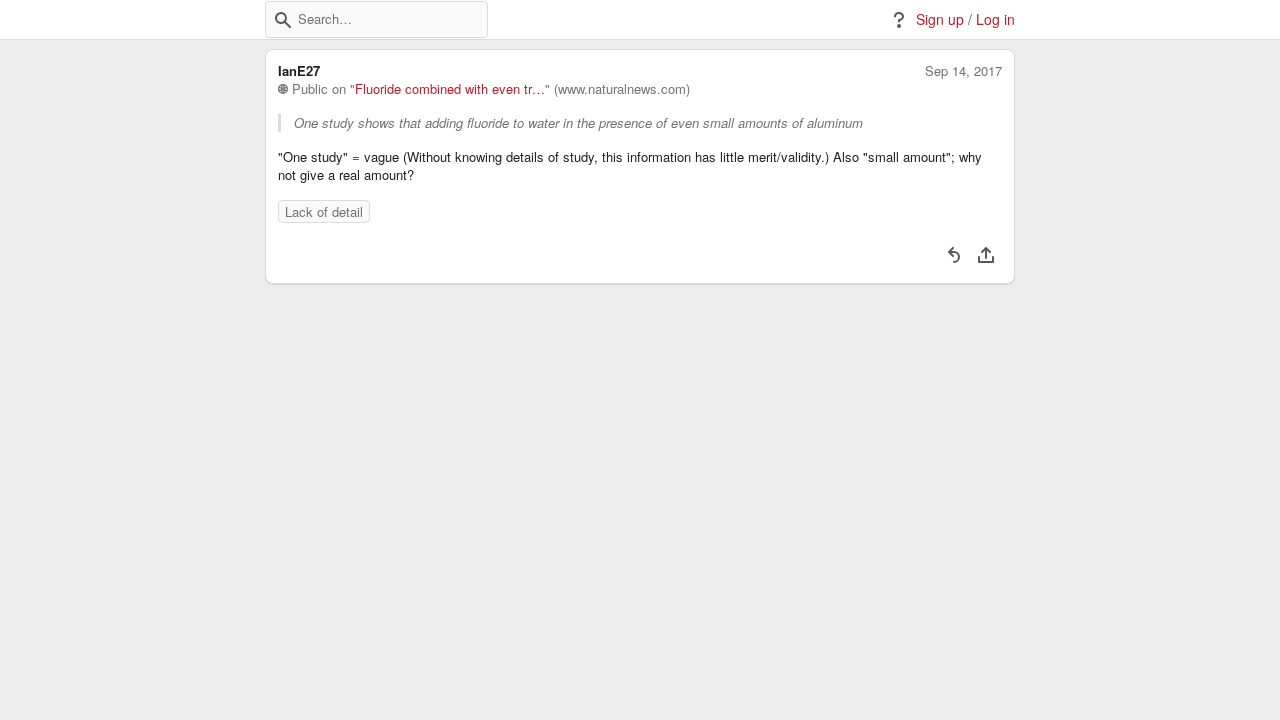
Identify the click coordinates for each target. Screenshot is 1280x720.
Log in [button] (995, 19)
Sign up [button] (940, 19)
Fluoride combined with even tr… (450, 89)
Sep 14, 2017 (963, 71)
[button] (283, 20)
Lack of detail (324, 211)
